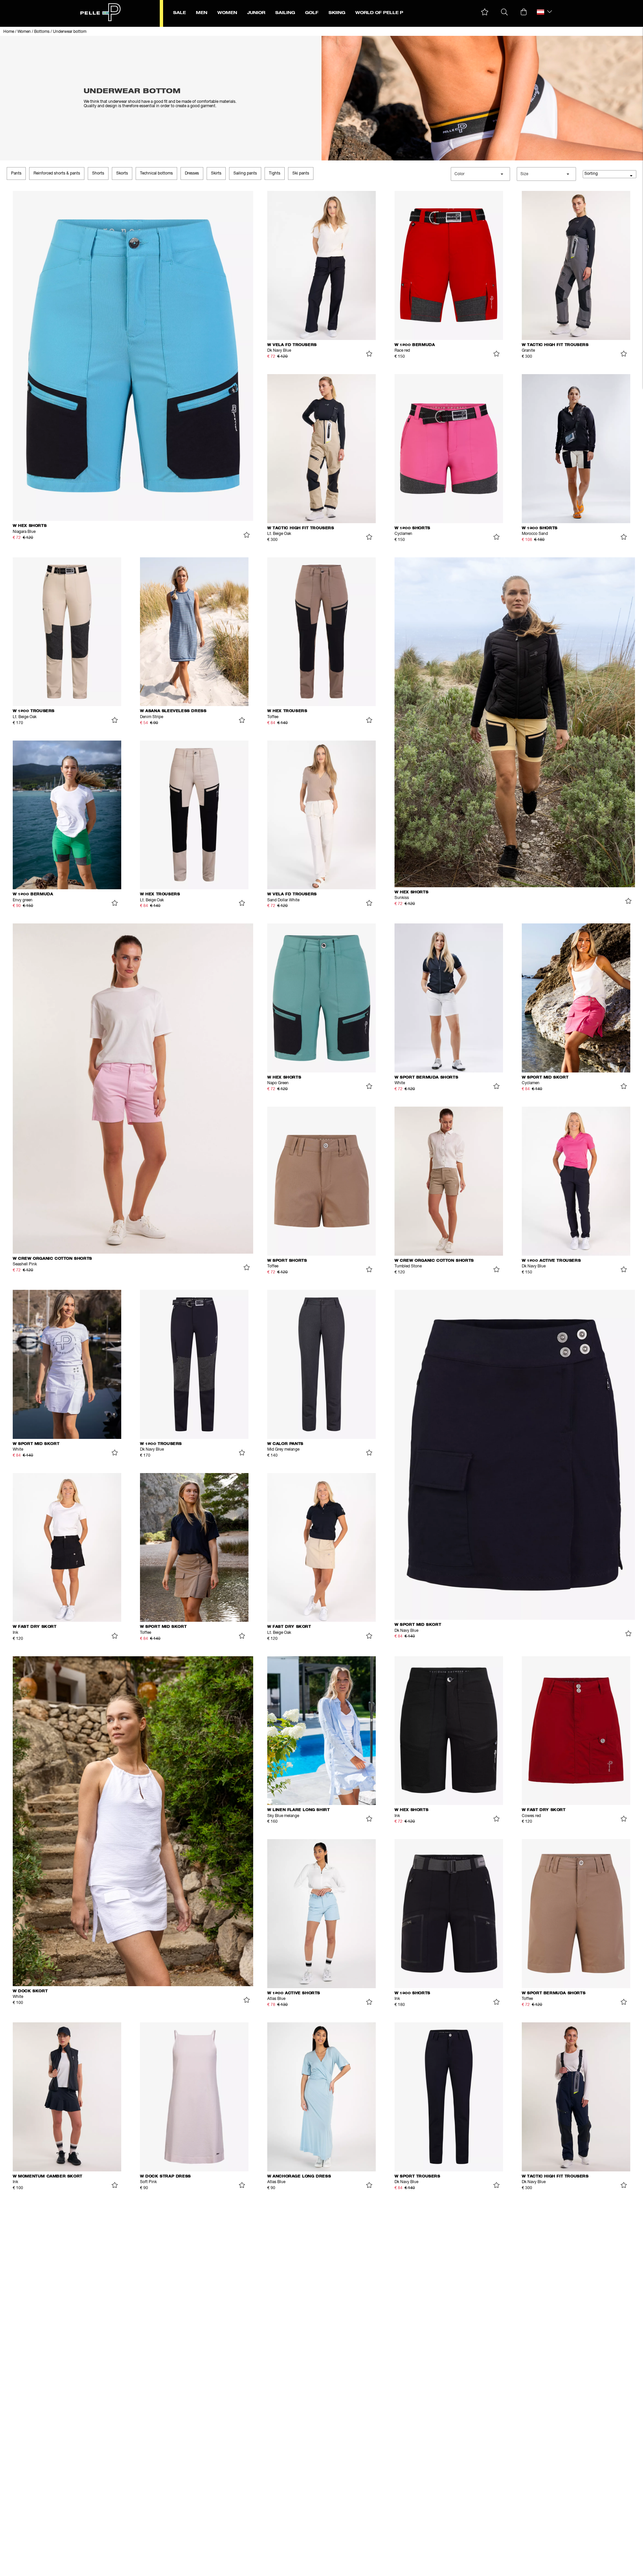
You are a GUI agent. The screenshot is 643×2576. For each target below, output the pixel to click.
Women (24, 32)
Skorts (122, 173)
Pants (16, 173)
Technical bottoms (156, 173)
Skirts (216, 173)
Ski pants (301, 173)
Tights (275, 173)
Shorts (98, 173)
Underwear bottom (70, 32)
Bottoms (42, 32)
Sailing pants (245, 173)
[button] (485, 12)
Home (9, 32)
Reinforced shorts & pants (57, 173)
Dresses (192, 173)
